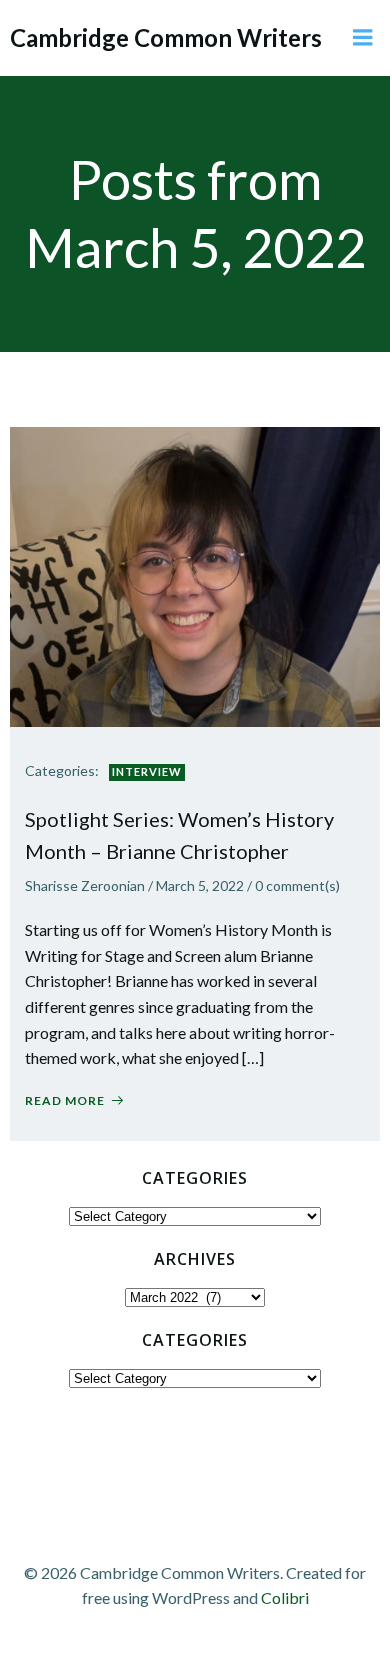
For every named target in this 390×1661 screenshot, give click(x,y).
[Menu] (363, 38)
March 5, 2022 (200, 885)
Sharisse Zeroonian (85, 885)
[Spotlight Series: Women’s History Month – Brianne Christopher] (195, 574)
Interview (147, 771)
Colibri (285, 1597)
